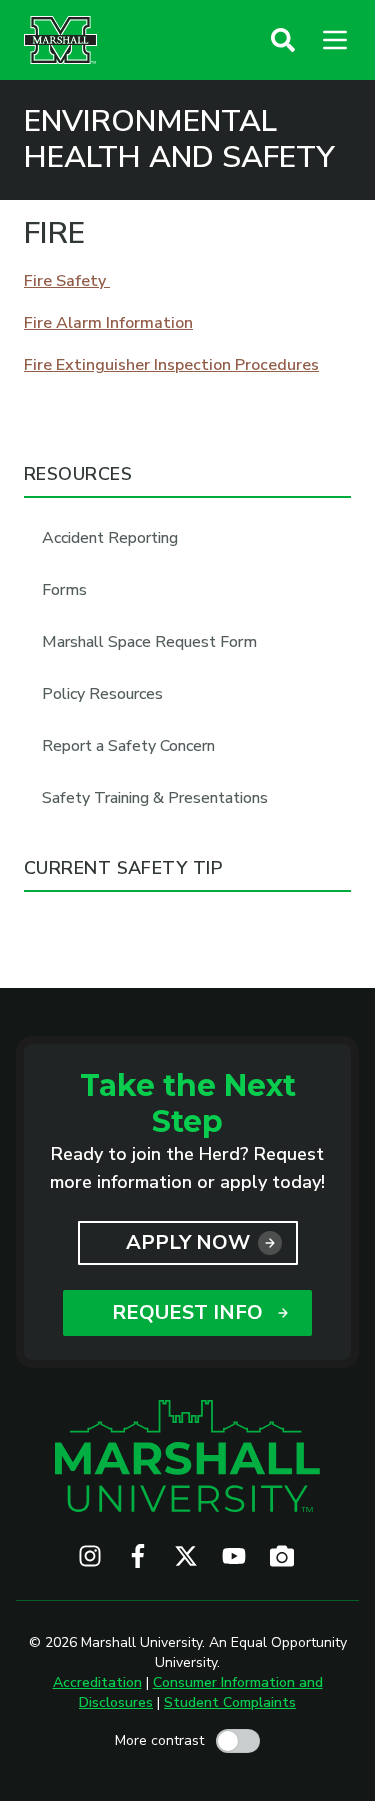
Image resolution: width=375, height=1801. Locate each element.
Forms (64, 590)
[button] (283, 40)
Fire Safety (67, 281)
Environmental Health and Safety (179, 140)
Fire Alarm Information (108, 323)
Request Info (187, 1312)
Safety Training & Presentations (155, 798)
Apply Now (188, 1242)
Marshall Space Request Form (149, 642)
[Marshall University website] (60, 40)
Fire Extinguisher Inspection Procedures (171, 365)
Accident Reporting (110, 538)
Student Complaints (230, 1702)
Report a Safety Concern (128, 746)
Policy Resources (102, 694)
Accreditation (97, 1682)
